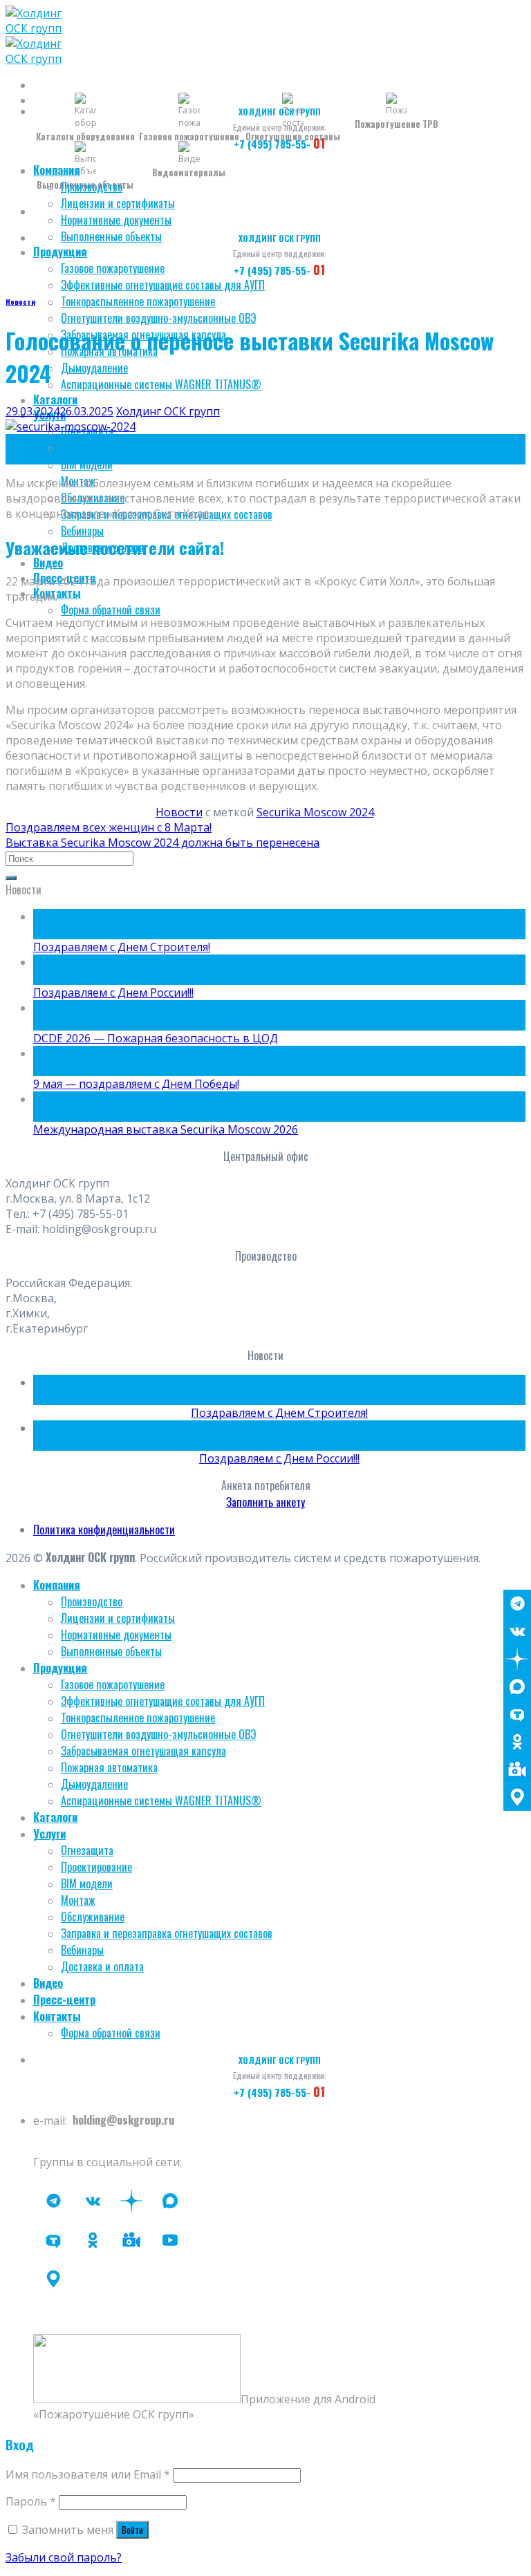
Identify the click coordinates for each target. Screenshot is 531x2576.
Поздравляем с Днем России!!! (113, 993)
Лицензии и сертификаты (118, 203)
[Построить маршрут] (517, 1797)
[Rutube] (170, 2240)
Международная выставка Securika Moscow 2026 (166, 1129)
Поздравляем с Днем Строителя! (122, 947)
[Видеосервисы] (517, 1769)
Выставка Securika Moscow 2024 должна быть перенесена (162, 843)
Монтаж (78, 1900)
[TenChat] (517, 1714)
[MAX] (517, 1686)
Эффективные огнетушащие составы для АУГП (163, 285)
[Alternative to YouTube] (131, 2240)
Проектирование (96, 448)
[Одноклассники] (517, 1742)
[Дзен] (517, 1659)
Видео (48, 563)
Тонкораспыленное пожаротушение (138, 301)
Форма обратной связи (111, 610)
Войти (132, 2530)
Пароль (31, 2501)
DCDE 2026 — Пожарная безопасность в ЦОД (156, 1038)
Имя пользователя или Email (88, 2474)
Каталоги (55, 399)
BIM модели (87, 464)
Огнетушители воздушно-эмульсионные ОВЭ (158, 318)
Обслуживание (93, 1917)
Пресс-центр (64, 2000)
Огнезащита (87, 1850)
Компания (57, 170)
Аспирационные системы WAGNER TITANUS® (161, 384)
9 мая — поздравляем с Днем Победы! (136, 1084)
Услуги (49, 1834)
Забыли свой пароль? (64, 2557)
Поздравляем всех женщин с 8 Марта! (109, 827)
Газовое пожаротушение (113, 268)
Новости (20, 301)
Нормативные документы (116, 220)
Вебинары (82, 531)
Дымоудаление (94, 368)
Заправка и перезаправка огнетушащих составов (167, 1933)
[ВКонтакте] (517, 1631)
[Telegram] (517, 1604)
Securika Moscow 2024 (315, 812)
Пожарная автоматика (109, 1767)
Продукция (60, 252)
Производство (92, 187)
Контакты (57, 2016)
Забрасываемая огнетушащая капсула (143, 1751)
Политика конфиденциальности (104, 1530)
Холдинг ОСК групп (168, 411)
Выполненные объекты (111, 236)
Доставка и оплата (102, 1966)
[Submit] (11, 878)
